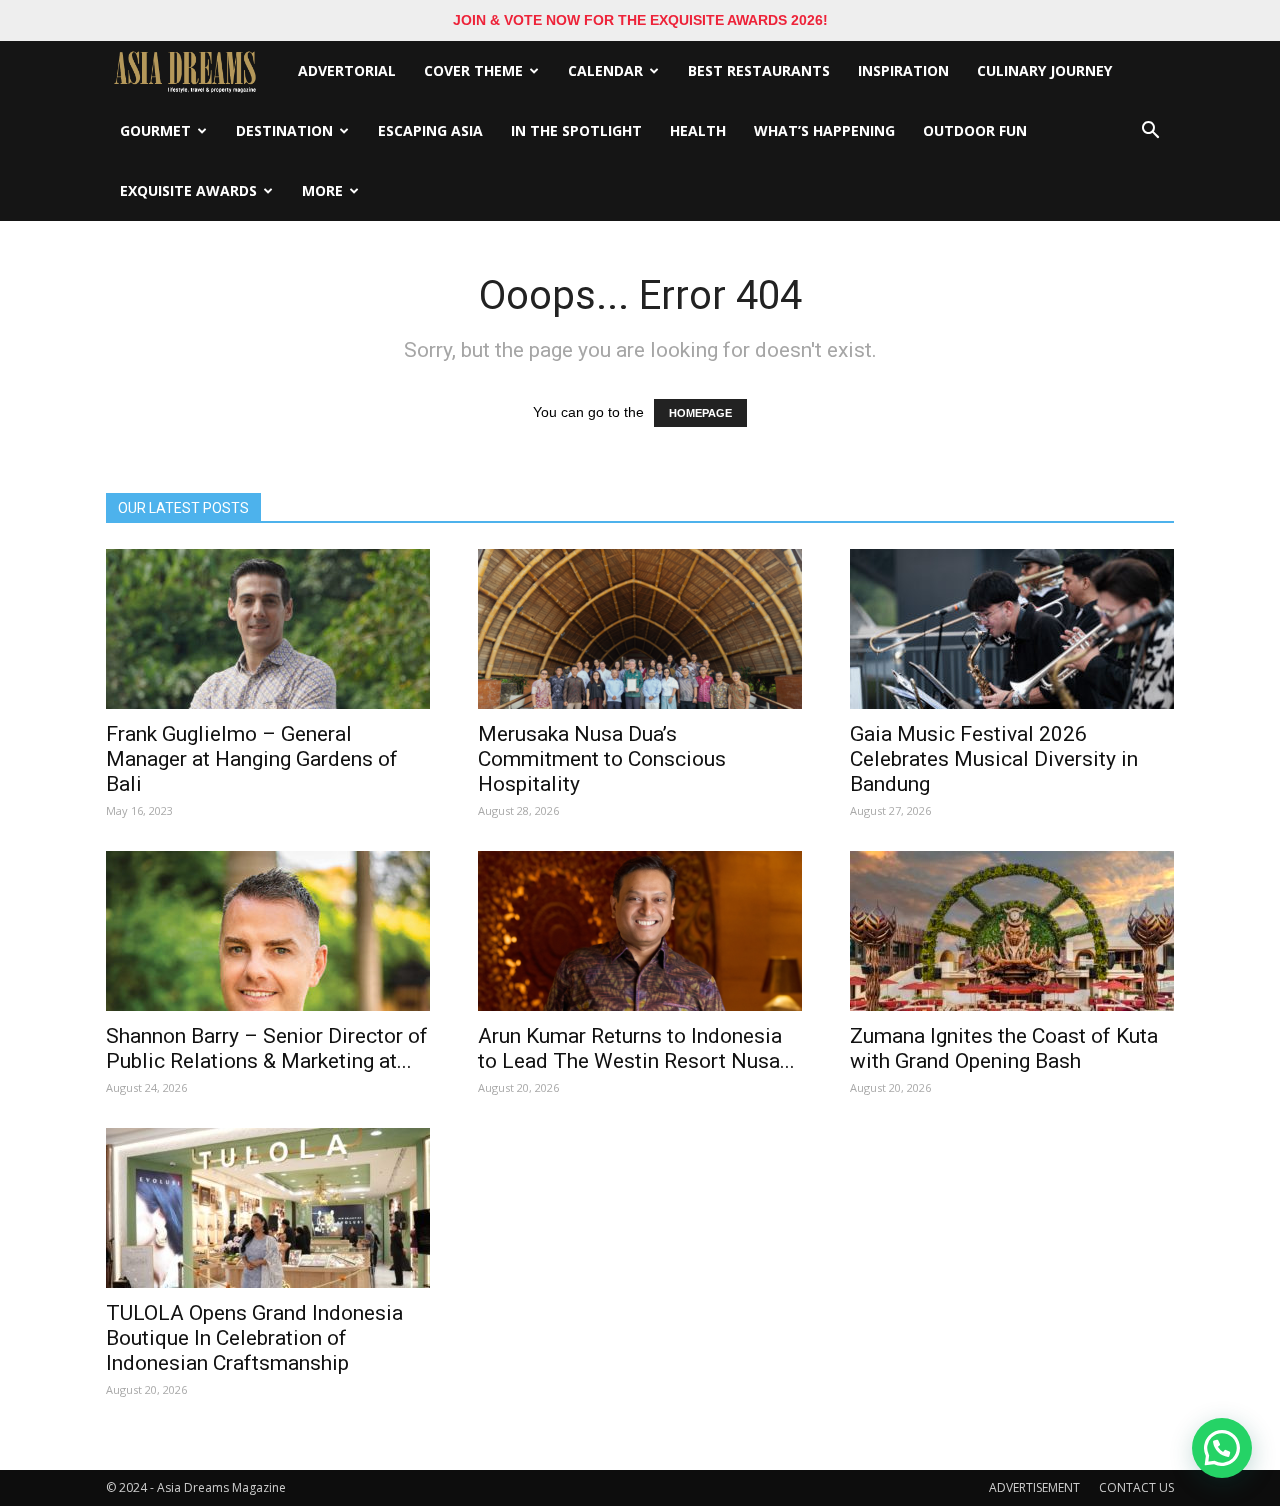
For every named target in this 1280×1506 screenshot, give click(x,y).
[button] (1150, 131)
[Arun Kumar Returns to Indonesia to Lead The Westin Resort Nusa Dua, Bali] (640, 931)
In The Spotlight (576, 130)
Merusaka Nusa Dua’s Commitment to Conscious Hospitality (602, 759)
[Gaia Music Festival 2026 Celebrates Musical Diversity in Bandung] (1012, 629)
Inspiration (903, 70)
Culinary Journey (1044, 70)
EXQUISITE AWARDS (188, 190)
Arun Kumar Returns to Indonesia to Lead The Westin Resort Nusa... (636, 1048)
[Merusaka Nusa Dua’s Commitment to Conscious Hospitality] (640, 629)
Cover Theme (473, 70)
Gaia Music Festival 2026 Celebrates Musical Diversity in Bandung (994, 759)
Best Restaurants (759, 70)
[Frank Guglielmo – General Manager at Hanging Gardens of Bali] (268, 629)
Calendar (605, 70)
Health (698, 130)
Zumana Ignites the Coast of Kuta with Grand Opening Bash (1004, 1048)
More (322, 190)
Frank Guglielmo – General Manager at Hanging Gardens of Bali (252, 759)
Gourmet (155, 130)
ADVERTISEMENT (1034, 1487)
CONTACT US (1136, 1487)
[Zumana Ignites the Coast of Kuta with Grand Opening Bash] (1012, 931)
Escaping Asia (430, 130)
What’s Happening (824, 130)
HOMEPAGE (700, 413)
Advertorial (347, 70)
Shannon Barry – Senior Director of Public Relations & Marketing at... (267, 1048)
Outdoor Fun (975, 130)
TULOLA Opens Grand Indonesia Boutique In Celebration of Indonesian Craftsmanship (254, 1338)
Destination (284, 130)
